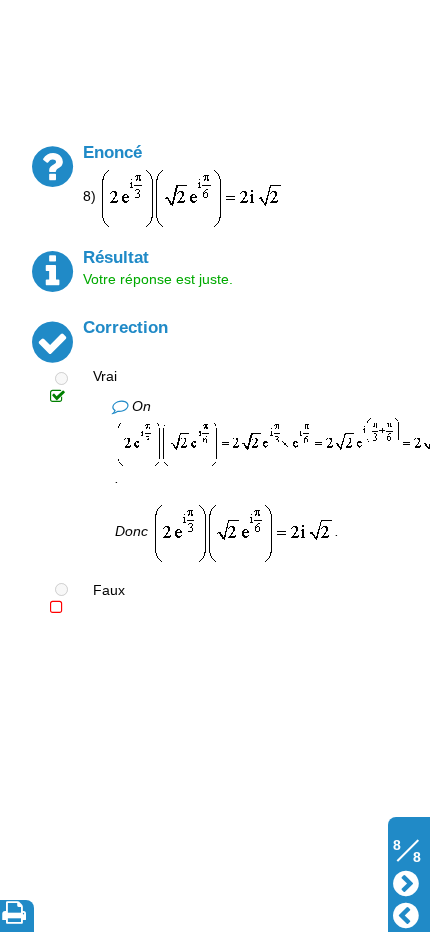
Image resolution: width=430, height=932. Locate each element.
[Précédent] (406, 913)
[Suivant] (406, 881)
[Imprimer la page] (18, 916)
